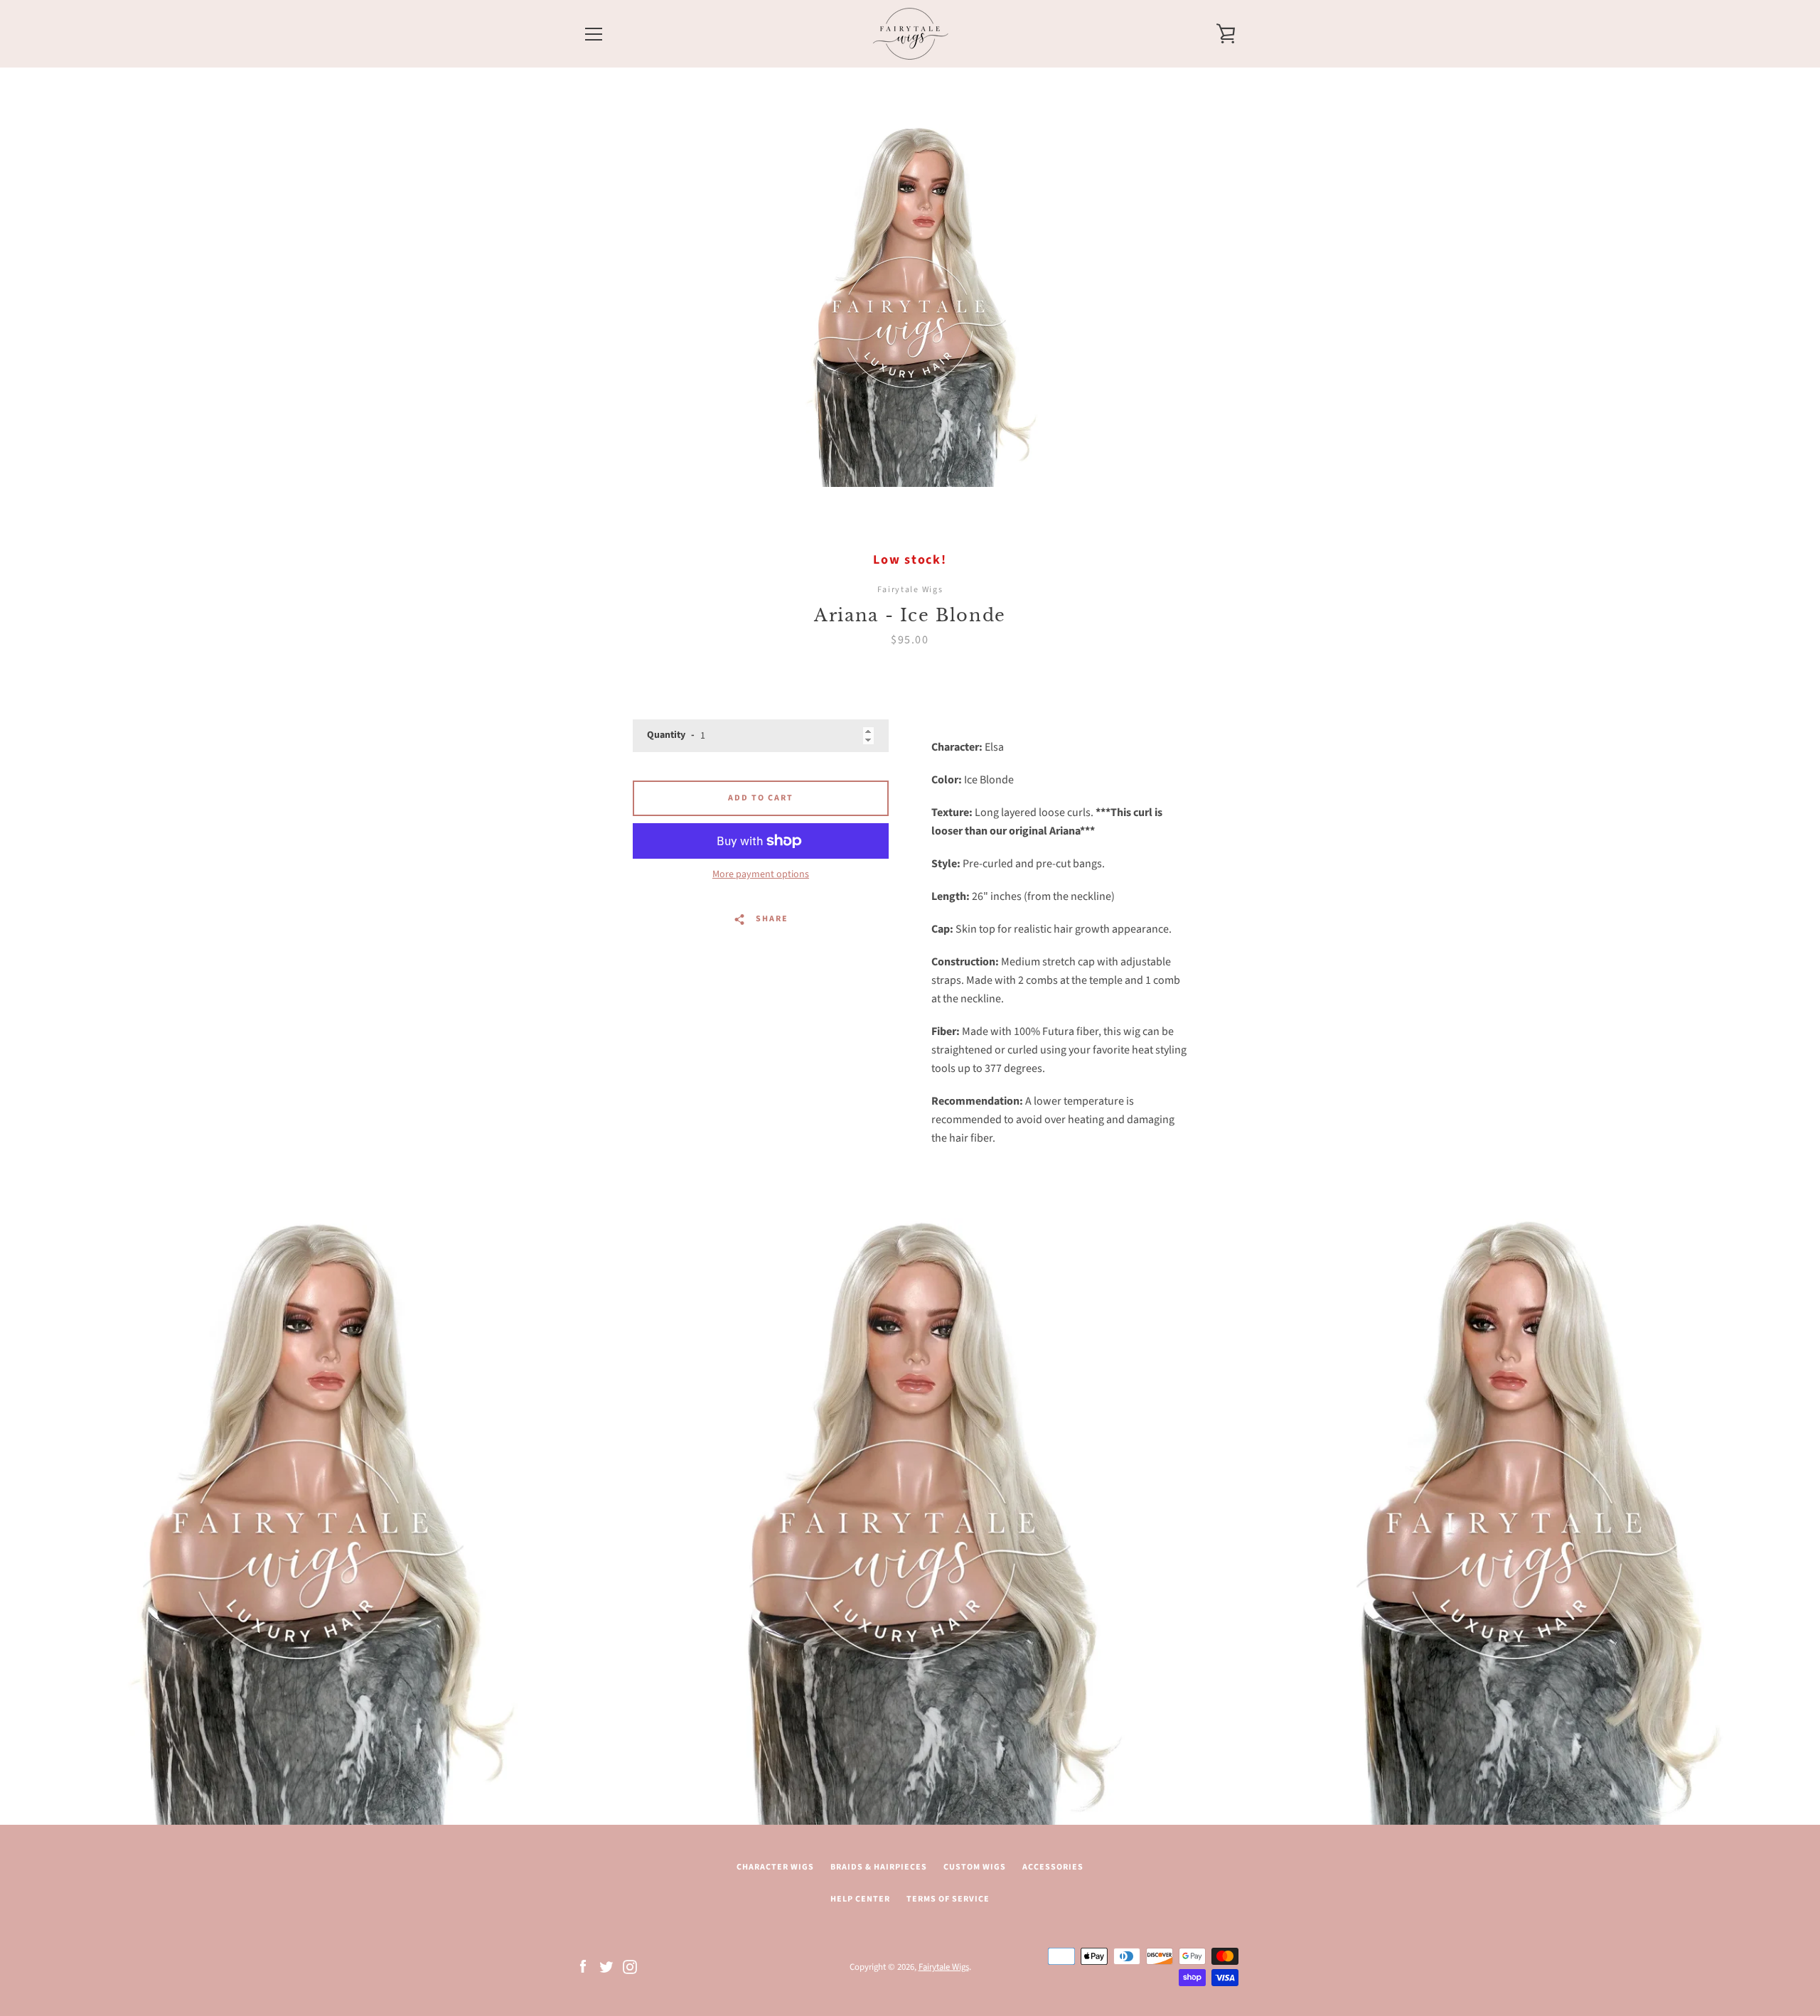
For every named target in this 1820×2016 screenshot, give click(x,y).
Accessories (1053, 1867)
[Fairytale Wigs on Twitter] (606, 1966)
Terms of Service (948, 1899)
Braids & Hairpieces (879, 1867)
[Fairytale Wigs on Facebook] (583, 1966)
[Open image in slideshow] (910, 306)
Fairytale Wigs (944, 1967)
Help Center (860, 1899)
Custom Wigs (975, 1867)
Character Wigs (775, 1867)
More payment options (761, 874)
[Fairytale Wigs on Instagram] (630, 1966)
